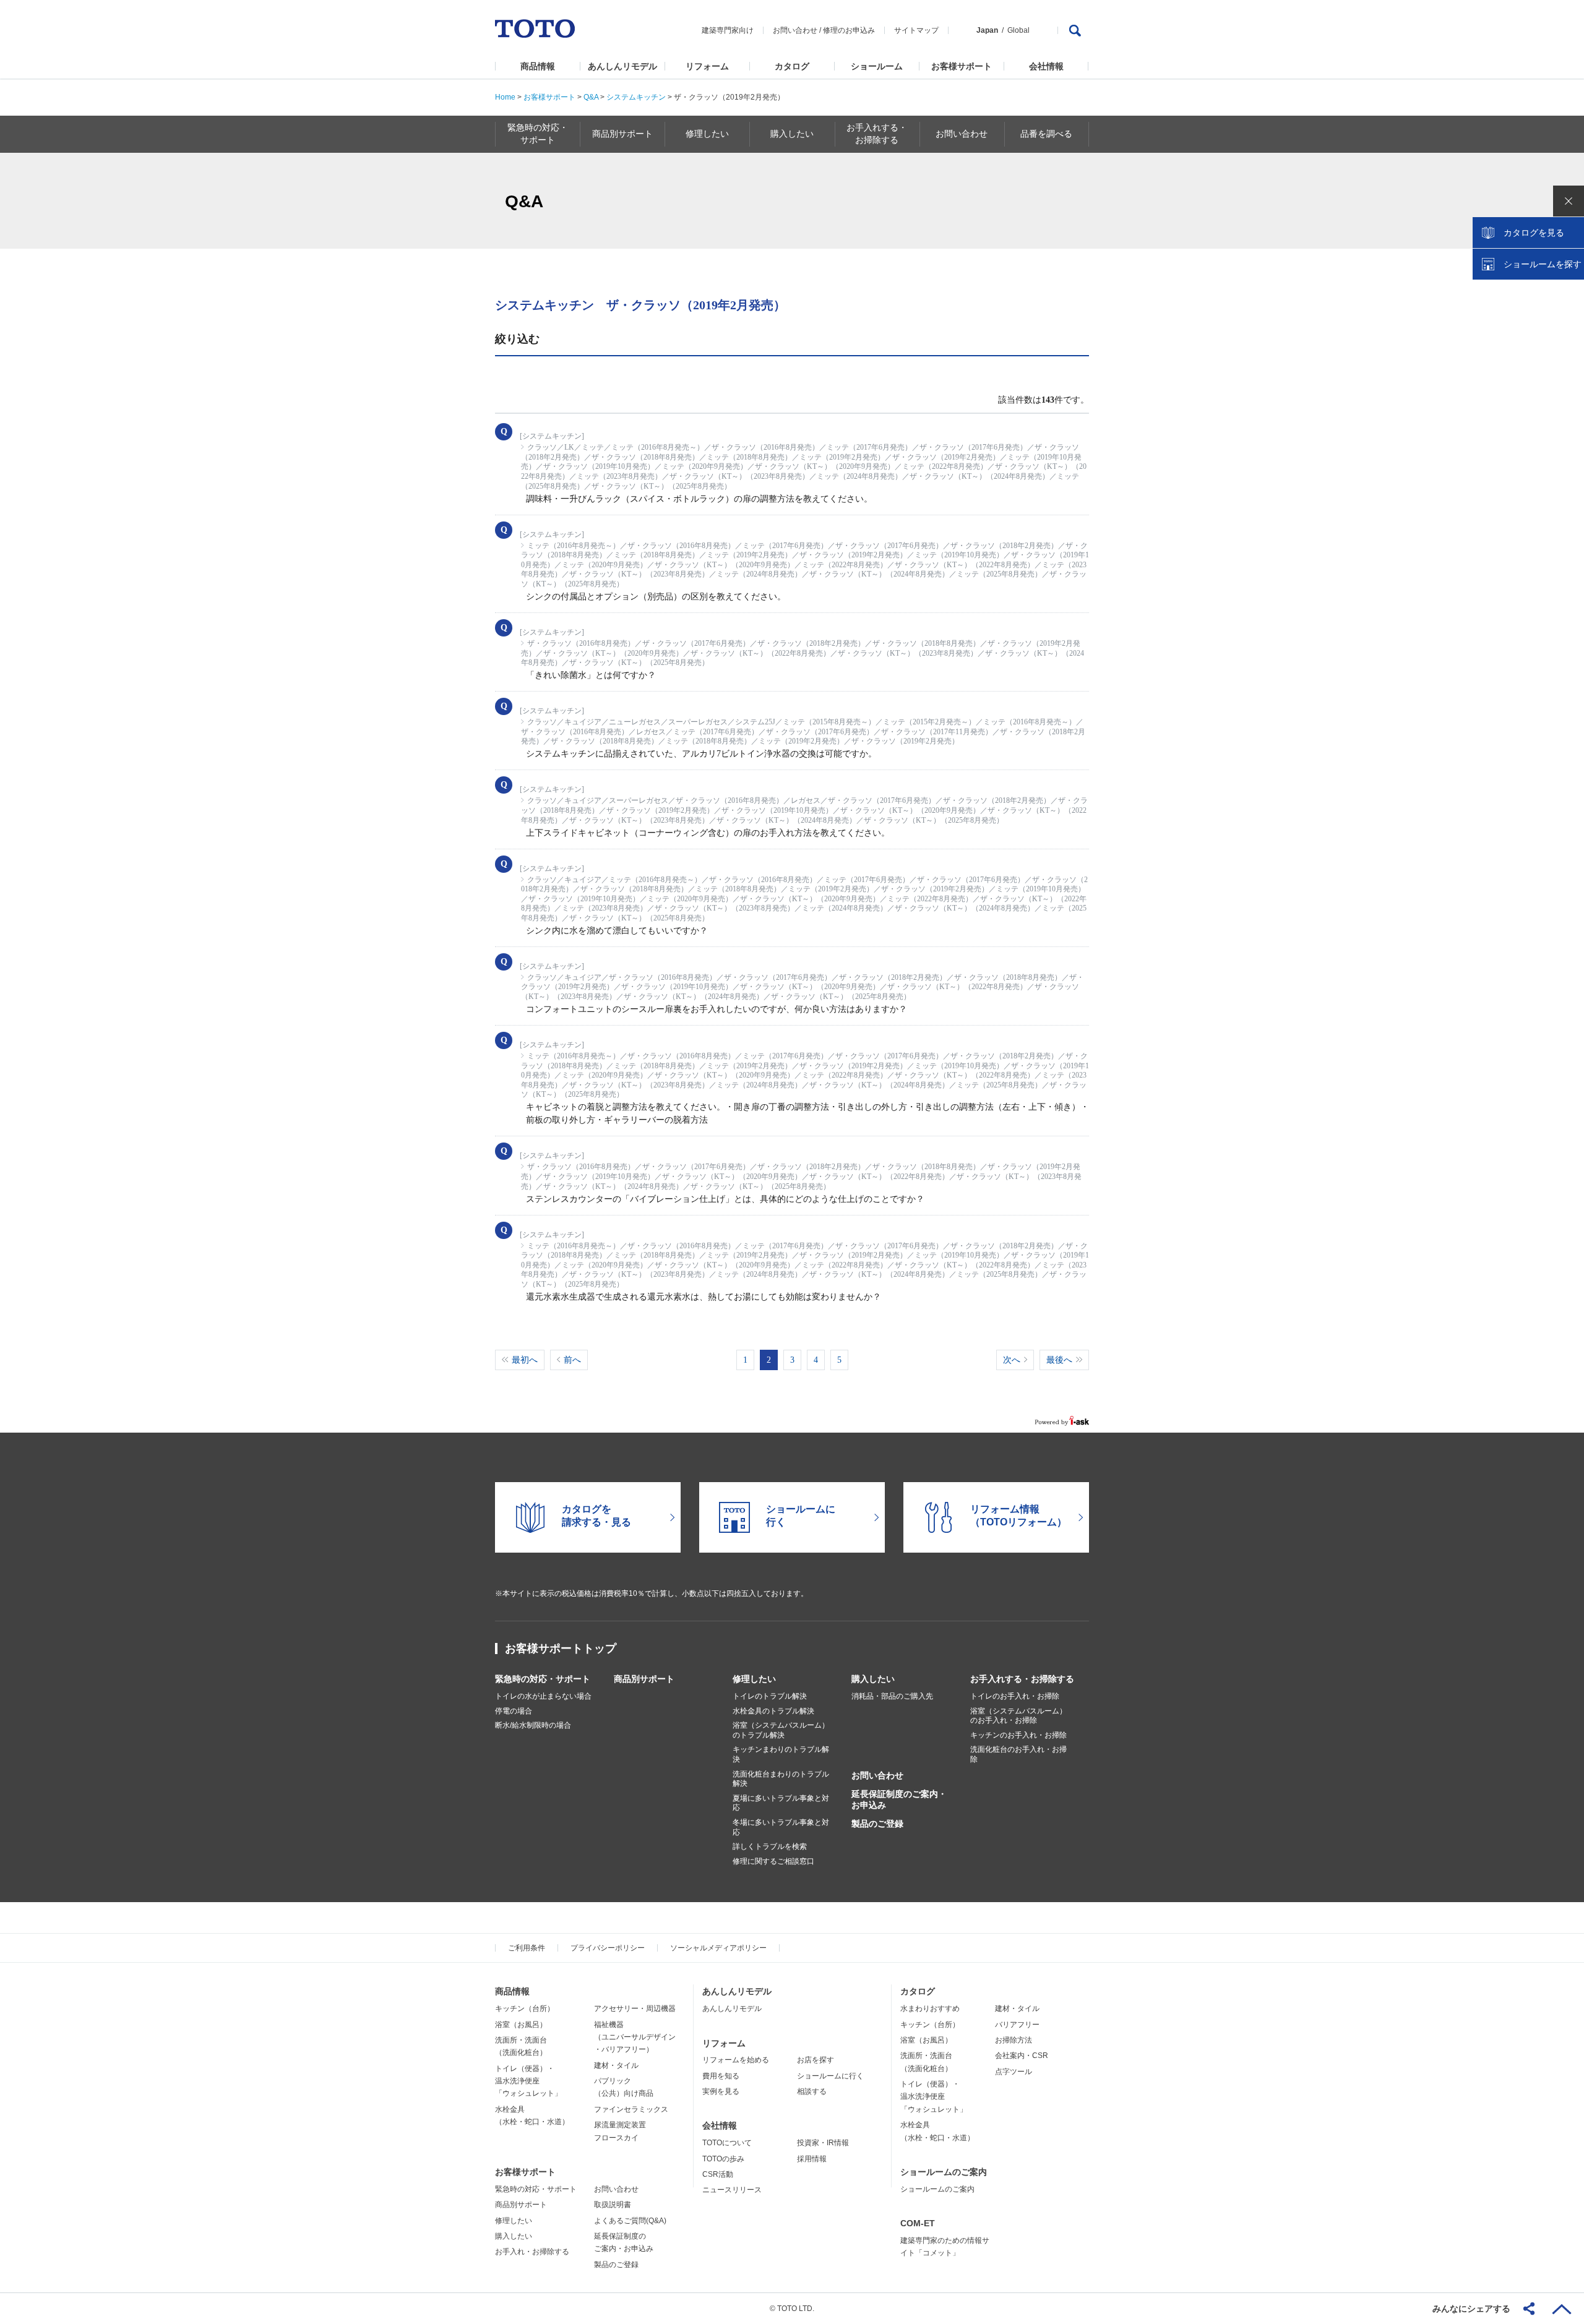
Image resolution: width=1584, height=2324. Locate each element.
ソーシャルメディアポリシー (718, 1948)
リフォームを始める (736, 2060)
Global (1018, 30)
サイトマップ (916, 30)
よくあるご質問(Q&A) (630, 2221)
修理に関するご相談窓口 (773, 1861)
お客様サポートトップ (561, 1649)
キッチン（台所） (525, 2009)
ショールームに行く (830, 2076)
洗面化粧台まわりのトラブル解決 (781, 1779)
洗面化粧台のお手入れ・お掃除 (1018, 1754)
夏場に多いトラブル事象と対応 (781, 1803)
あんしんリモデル (622, 66)
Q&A (591, 97)
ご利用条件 (527, 1948)
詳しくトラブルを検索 (770, 1846)
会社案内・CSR (1022, 2056)
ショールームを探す (1543, 264)
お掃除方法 (1014, 2040)
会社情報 (1046, 66)
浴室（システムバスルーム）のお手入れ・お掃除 (1018, 1716)
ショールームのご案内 (944, 2172)
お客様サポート (962, 66)
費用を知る (721, 2076)
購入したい (873, 1679)
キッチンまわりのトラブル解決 (781, 1754)
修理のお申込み (849, 30)
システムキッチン (636, 97)
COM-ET (918, 2223)
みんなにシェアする (1471, 2309)
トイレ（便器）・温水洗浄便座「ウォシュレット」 (528, 2081)
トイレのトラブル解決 (770, 1696)
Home (505, 97)
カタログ (792, 66)
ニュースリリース (732, 2190)
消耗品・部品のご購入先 (892, 1696)
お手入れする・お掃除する (1022, 1679)
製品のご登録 (877, 1824)
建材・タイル (616, 2065)
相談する (812, 2091)
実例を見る (721, 2091)
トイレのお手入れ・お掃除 (1015, 1696)
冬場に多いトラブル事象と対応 (781, 1827)
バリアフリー (1017, 2025)
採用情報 (812, 2159)
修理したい (754, 1679)
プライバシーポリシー (608, 1948)
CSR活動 (718, 2174)
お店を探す (816, 2060)
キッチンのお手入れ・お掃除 (1018, 1735)
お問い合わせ (795, 30)
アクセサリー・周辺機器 (635, 2009)
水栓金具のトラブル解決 (773, 1711)
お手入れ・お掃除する (532, 2252)
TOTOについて (727, 2143)
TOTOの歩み (723, 2159)
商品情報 (538, 66)
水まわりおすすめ (930, 2009)
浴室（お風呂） (521, 2025)
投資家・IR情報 (823, 2143)
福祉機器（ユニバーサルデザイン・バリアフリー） (635, 2037)
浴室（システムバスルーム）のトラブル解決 (781, 1730)
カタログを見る (1534, 233)
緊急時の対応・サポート (543, 1679)
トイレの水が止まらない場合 (543, 1696)
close (1569, 201)
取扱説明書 (613, 2205)
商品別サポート (644, 1679)
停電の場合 (514, 1711)
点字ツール (1014, 2072)
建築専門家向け (728, 30)
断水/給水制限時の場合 (533, 1725)
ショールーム (877, 66)
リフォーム (707, 66)
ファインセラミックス (631, 2109)
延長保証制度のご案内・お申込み (899, 1799)
